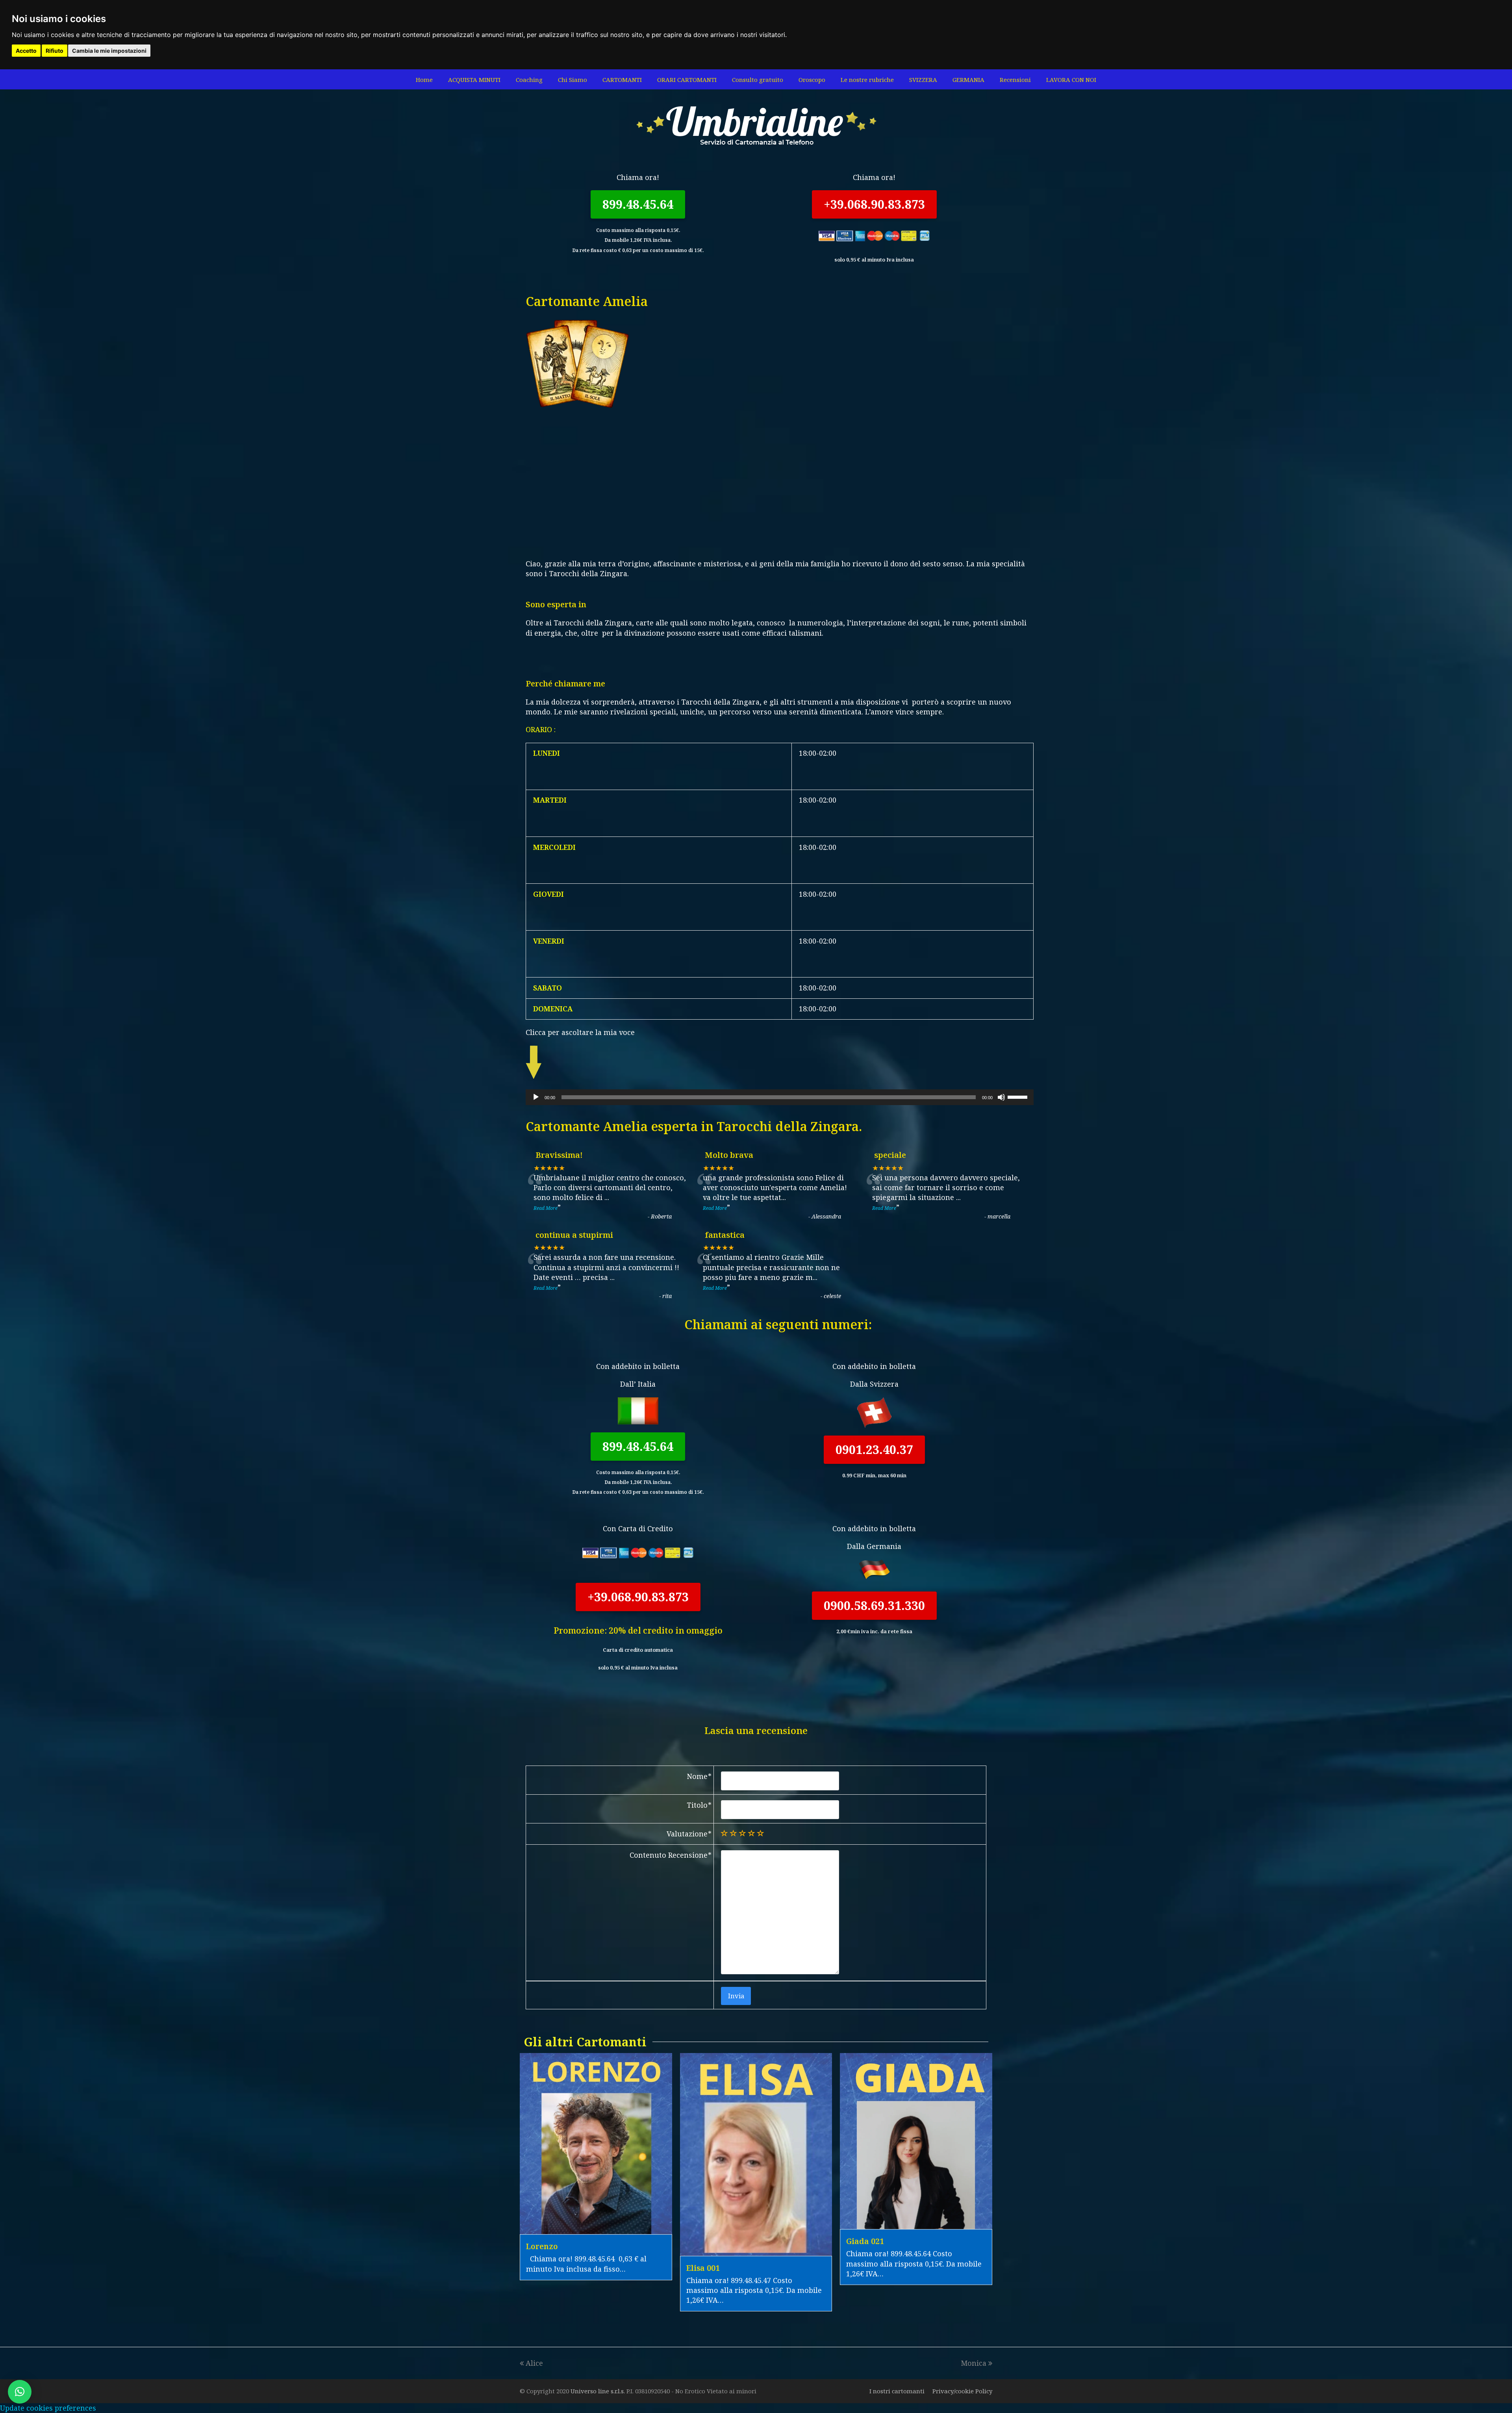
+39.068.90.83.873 (874, 204)
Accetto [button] (26, 51)
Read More (546, 1208)
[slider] (1019, 1096)
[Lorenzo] (596, 2229)
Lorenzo (542, 2246)
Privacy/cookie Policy (962, 2391)
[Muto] (1001, 1097)
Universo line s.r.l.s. (598, 2391)
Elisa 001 (703, 2268)
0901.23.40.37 (874, 1449)
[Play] (536, 1097)
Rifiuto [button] (55, 51)
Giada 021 (865, 2241)
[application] (780, 1097)
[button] (20, 2392)
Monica (974, 2363)
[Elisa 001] (756, 2251)
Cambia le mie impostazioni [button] (109, 51)
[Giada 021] (916, 2224)
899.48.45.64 (638, 204)
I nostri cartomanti (897, 2391)
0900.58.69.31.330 (874, 1605)
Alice (534, 2363)
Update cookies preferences (48, 2408)
